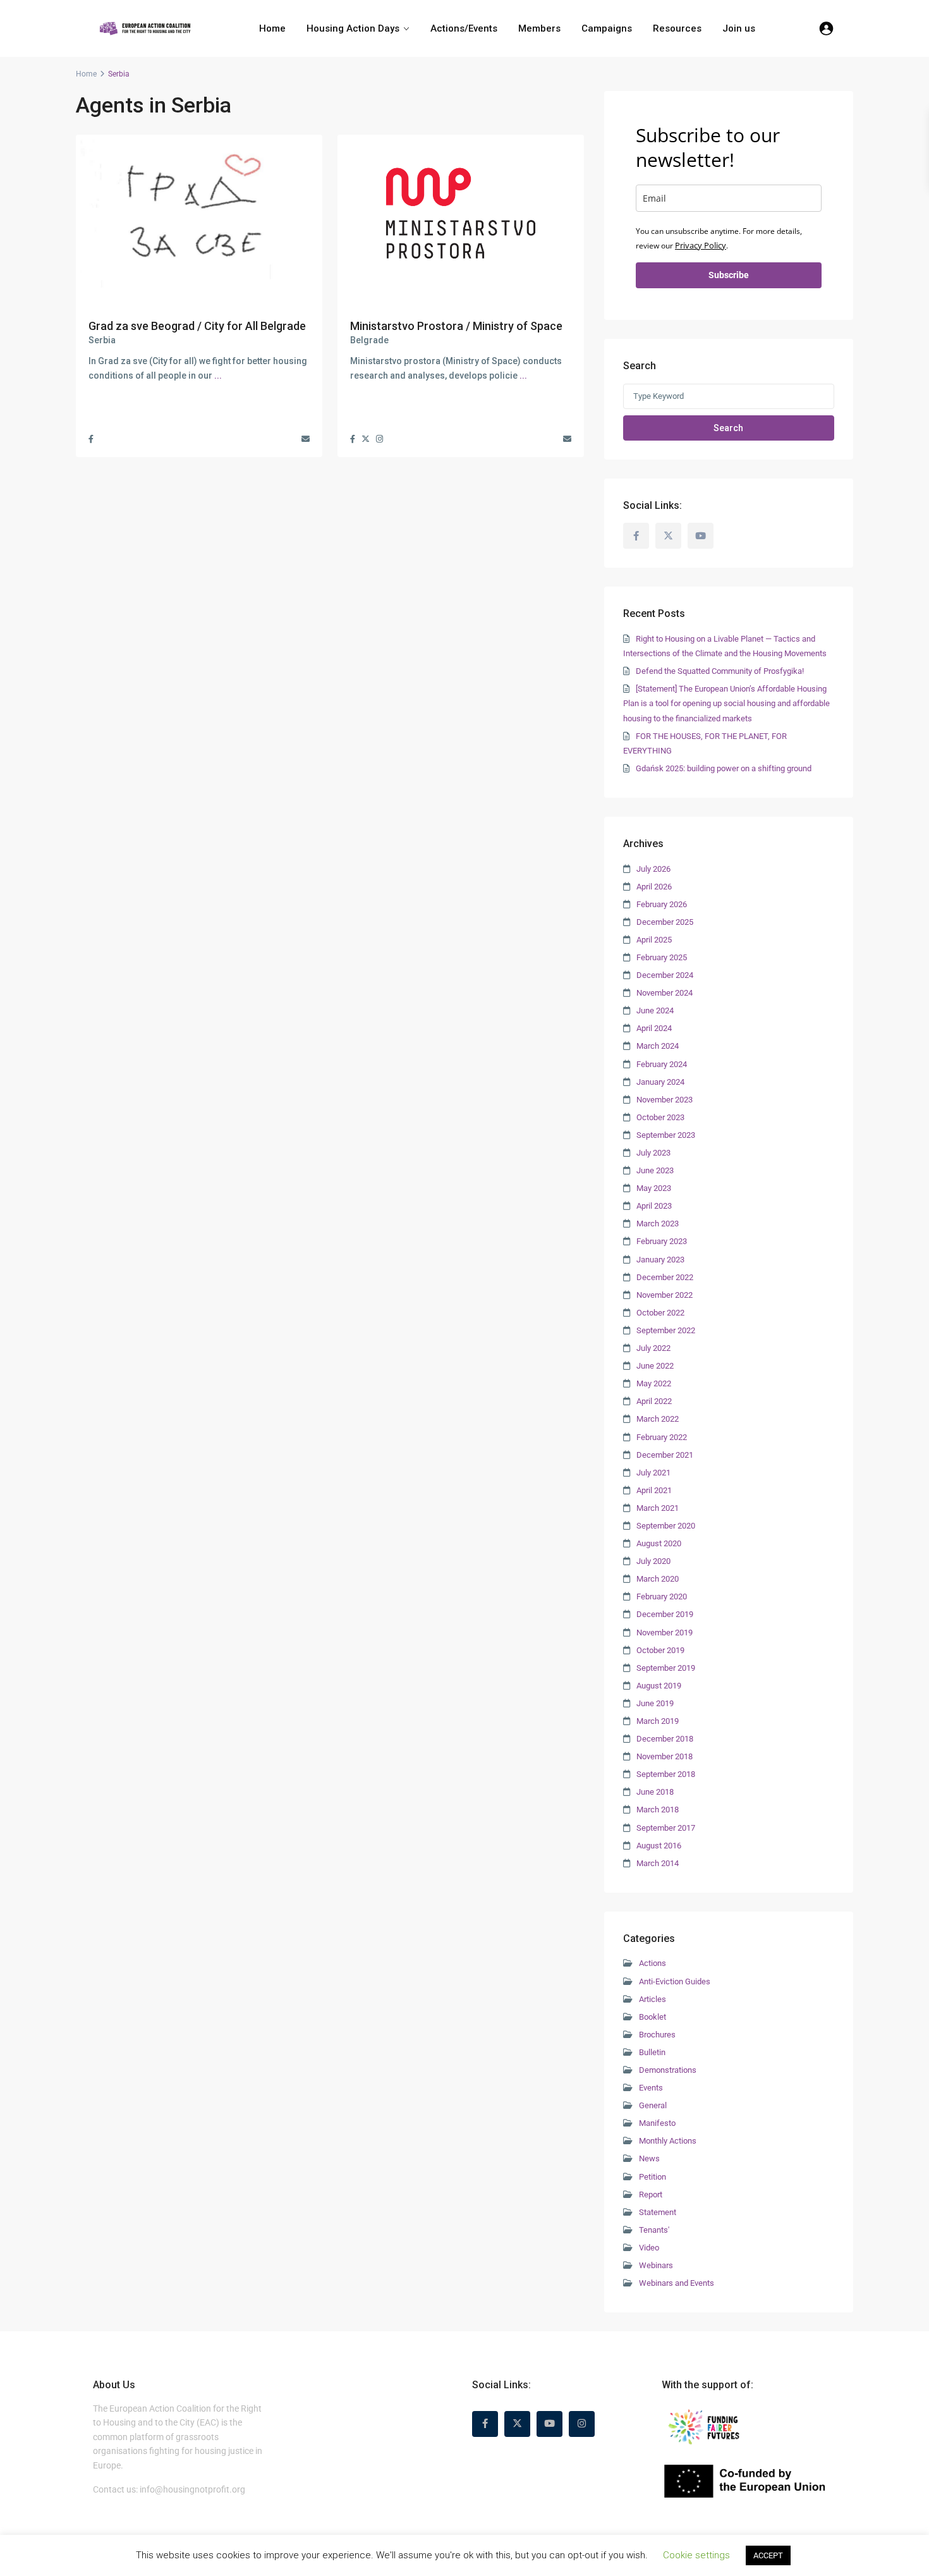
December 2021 (665, 1455)
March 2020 (658, 1579)
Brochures (657, 2035)
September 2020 (666, 1526)
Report (651, 2194)
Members (539, 28)
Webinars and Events (677, 2283)
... (218, 375)
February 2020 (662, 1596)
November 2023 (665, 1100)
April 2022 (654, 1401)
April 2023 (654, 1206)
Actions (653, 1963)
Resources (677, 28)
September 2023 (666, 1135)
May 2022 (654, 1383)
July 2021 (653, 1473)
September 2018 (666, 1774)
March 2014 (658, 1863)
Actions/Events (464, 28)
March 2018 (658, 1810)
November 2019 (665, 1633)
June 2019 (655, 1703)
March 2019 (658, 1721)
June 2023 (655, 1170)
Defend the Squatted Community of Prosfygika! (720, 671)
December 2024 (665, 975)
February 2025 (662, 957)
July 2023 (653, 1153)
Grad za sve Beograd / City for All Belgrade (197, 326)
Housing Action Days (353, 28)
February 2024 (662, 1064)
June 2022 (655, 1366)
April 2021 (654, 1490)
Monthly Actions (668, 2141)
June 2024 (655, 1010)
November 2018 (665, 1756)
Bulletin (652, 2052)
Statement (658, 2212)
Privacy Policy (701, 245)
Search (728, 428)
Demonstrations (668, 2070)
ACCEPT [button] (768, 2555)
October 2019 (660, 1650)
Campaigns (607, 28)
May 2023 (654, 1188)
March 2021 (658, 1508)
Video (649, 2248)
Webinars (656, 2265)
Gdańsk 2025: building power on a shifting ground (724, 768)
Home (272, 28)
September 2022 (666, 1330)
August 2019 (659, 1686)
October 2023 (660, 1117)
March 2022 (658, 1419)
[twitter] (668, 536)
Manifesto (657, 2123)
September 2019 (666, 1668)
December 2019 (665, 1614)
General (653, 2105)
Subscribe (729, 275)
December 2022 (665, 1277)
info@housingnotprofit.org (192, 2489)
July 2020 (653, 1561)
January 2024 (660, 1082)
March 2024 (658, 1046)
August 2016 (659, 1846)
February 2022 (662, 1437)
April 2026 (654, 887)
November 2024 (665, 993)
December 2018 (665, 1739)
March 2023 (658, 1224)
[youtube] (701, 536)
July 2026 (653, 869)
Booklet (653, 2017)
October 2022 (660, 1313)
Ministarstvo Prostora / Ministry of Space (456, 326)
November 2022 (665, 1295)
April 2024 (654, 1028)
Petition (653, 2177)
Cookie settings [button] (696, 2555)
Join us (739, 28)
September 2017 (666, 1828)
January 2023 (660, 1260)
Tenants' (654, 2230)
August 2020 (659, 1543)
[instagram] (582, 2424)
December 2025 (665, 922)
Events (651, 2088)
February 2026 (662, 904)
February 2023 (662, 1241)
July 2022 (653, 1348)
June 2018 (655, 1792)
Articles (653, 1999)
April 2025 (654, 940)
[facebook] (636, 536)
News (649, 2158)
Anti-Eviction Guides (675, 1981)
